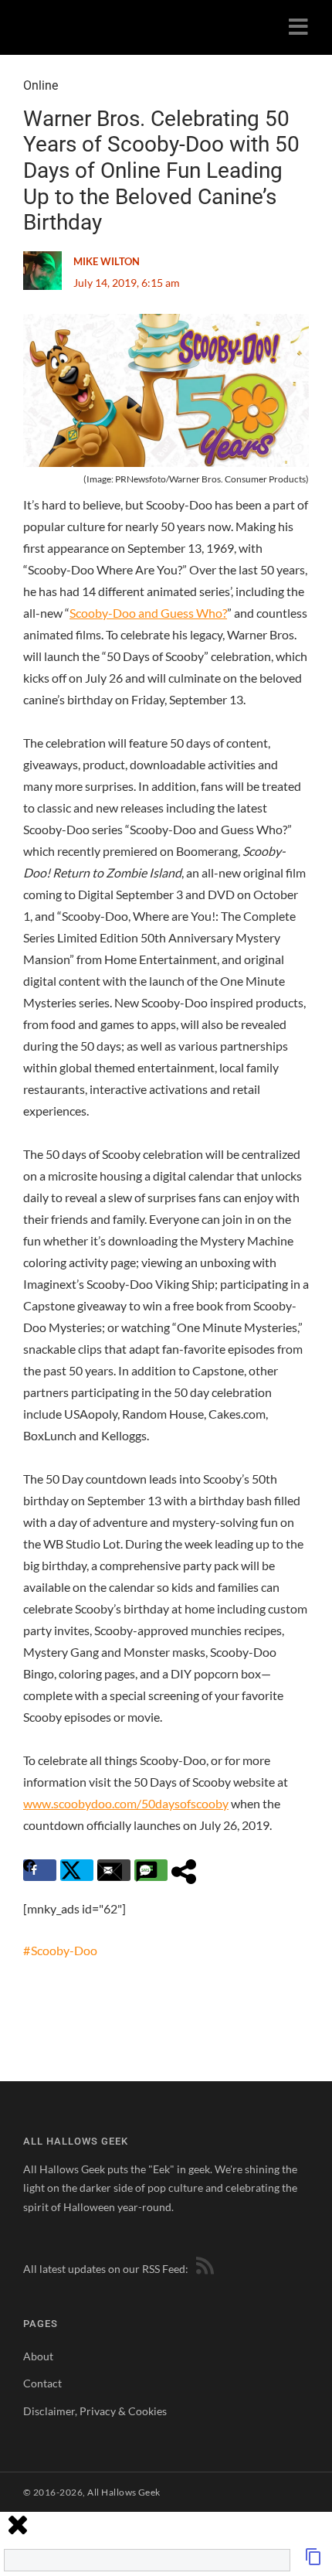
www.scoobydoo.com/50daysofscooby (126, 1803)
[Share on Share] (188, 1870)
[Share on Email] (114, 1870)
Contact (42, 2383)
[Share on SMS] (151, 1870)
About (38, 2356)
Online (41, 85)
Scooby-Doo (64, 1950)
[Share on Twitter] (77, 1870)
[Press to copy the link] (313, 2561)
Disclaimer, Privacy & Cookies (95, 2411)
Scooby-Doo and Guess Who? (148, 613)
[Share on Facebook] (40, 1870)
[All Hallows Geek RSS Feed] (202, 2269)
